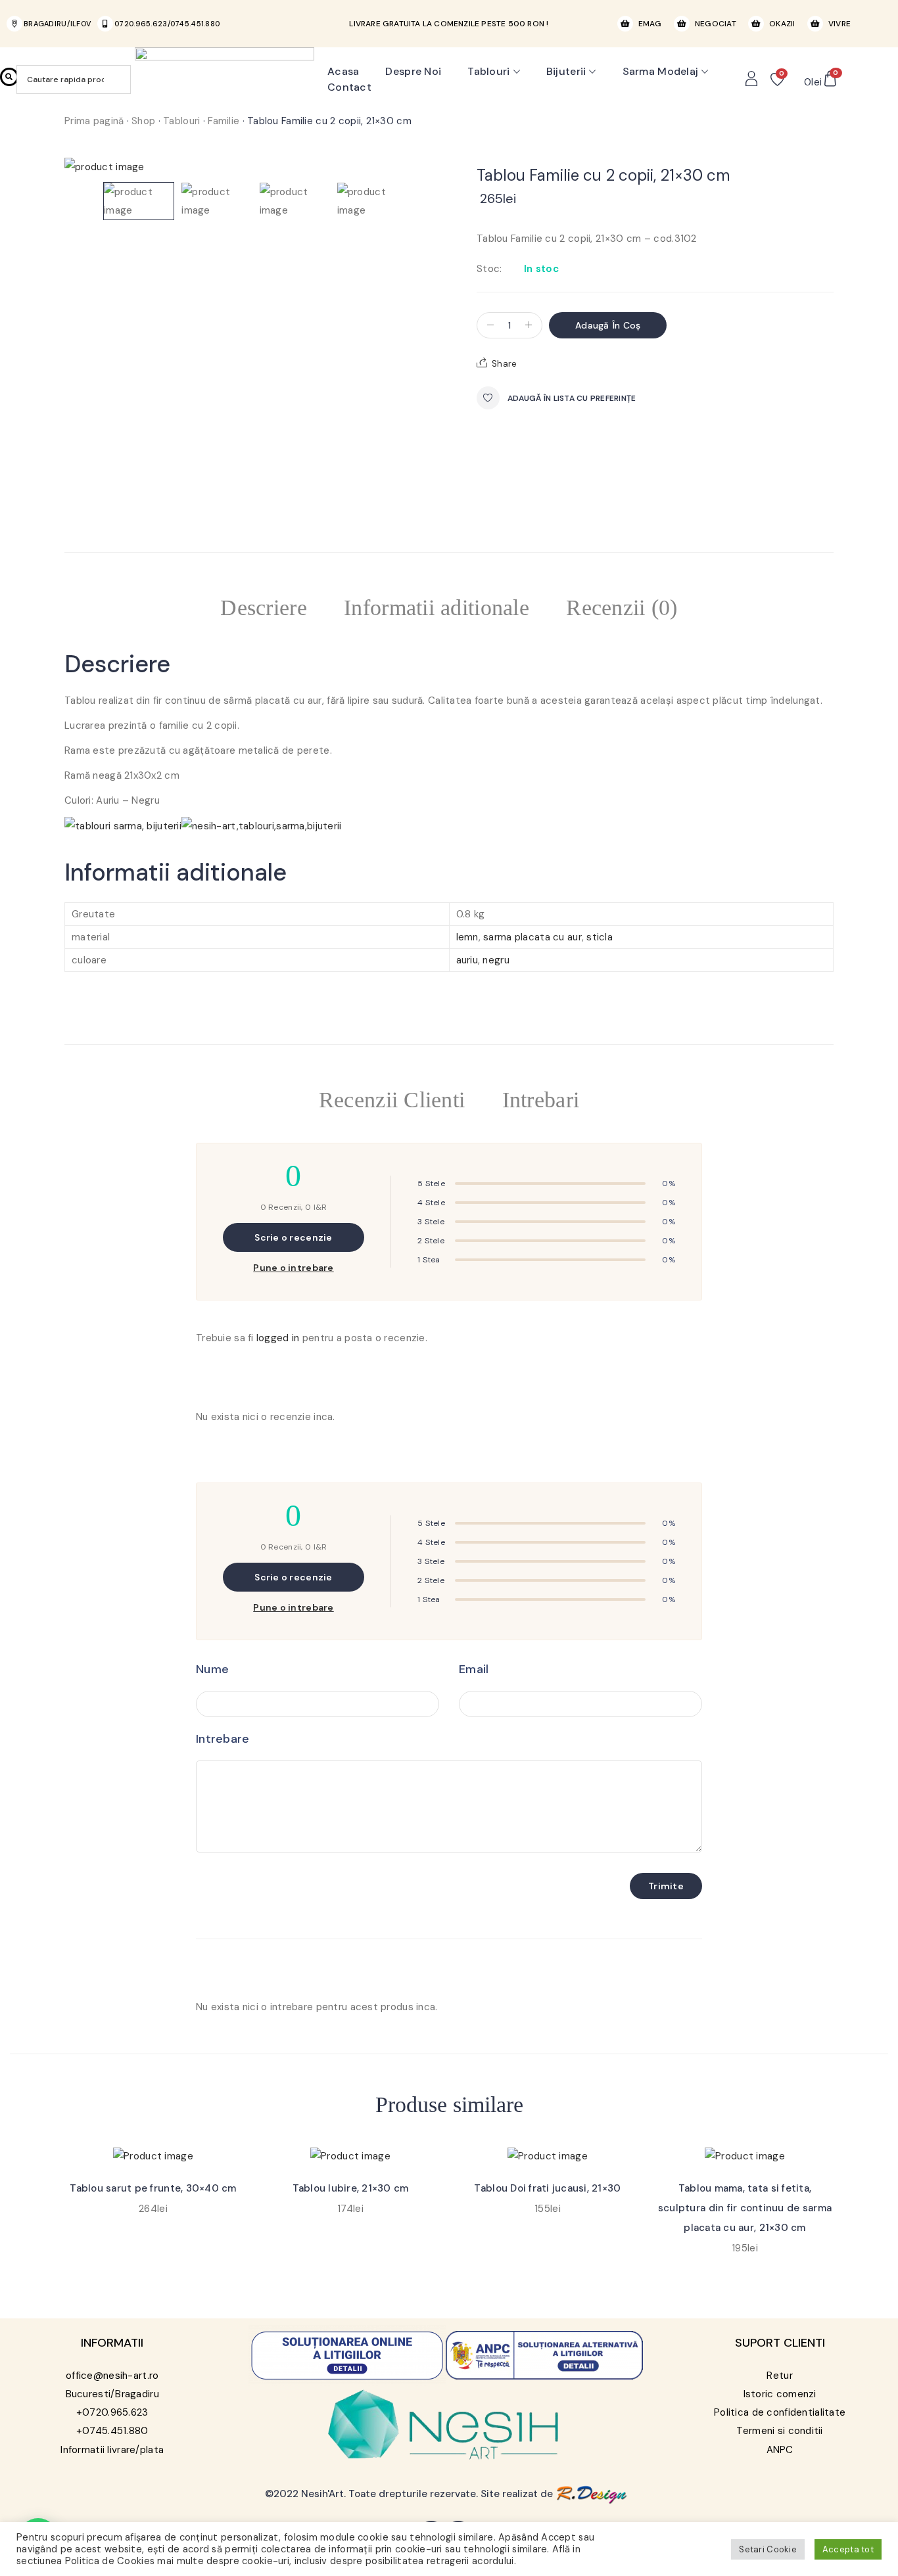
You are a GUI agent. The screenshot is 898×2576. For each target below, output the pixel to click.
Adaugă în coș (608, 325)
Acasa (343, 71)
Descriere (264, 608)
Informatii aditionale (437, 608)
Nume (212, 1669)
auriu (467, 960)
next (428, 161)
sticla (600, 937)
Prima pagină (94, 121)
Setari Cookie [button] (768, 2549)
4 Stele (431, 1203)
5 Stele (431, 1184)
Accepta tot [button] (848, 2549)
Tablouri (488, 71)
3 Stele (431, 1222)
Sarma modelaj (661, 71)
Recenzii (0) (622, 608)
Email (474, 1669)
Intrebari (541, 1100)
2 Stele (431, 1241)
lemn (467, 937)
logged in (278, 1338)
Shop (143, 121)
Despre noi (413, 71)
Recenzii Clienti (392, 1100)
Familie (224, 121)
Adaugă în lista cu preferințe (572, 398)
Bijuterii (566, 71)
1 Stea (429, 1260)
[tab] (264, 610)
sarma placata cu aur (532, 937)
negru (496, 960)
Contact (349, 87)
